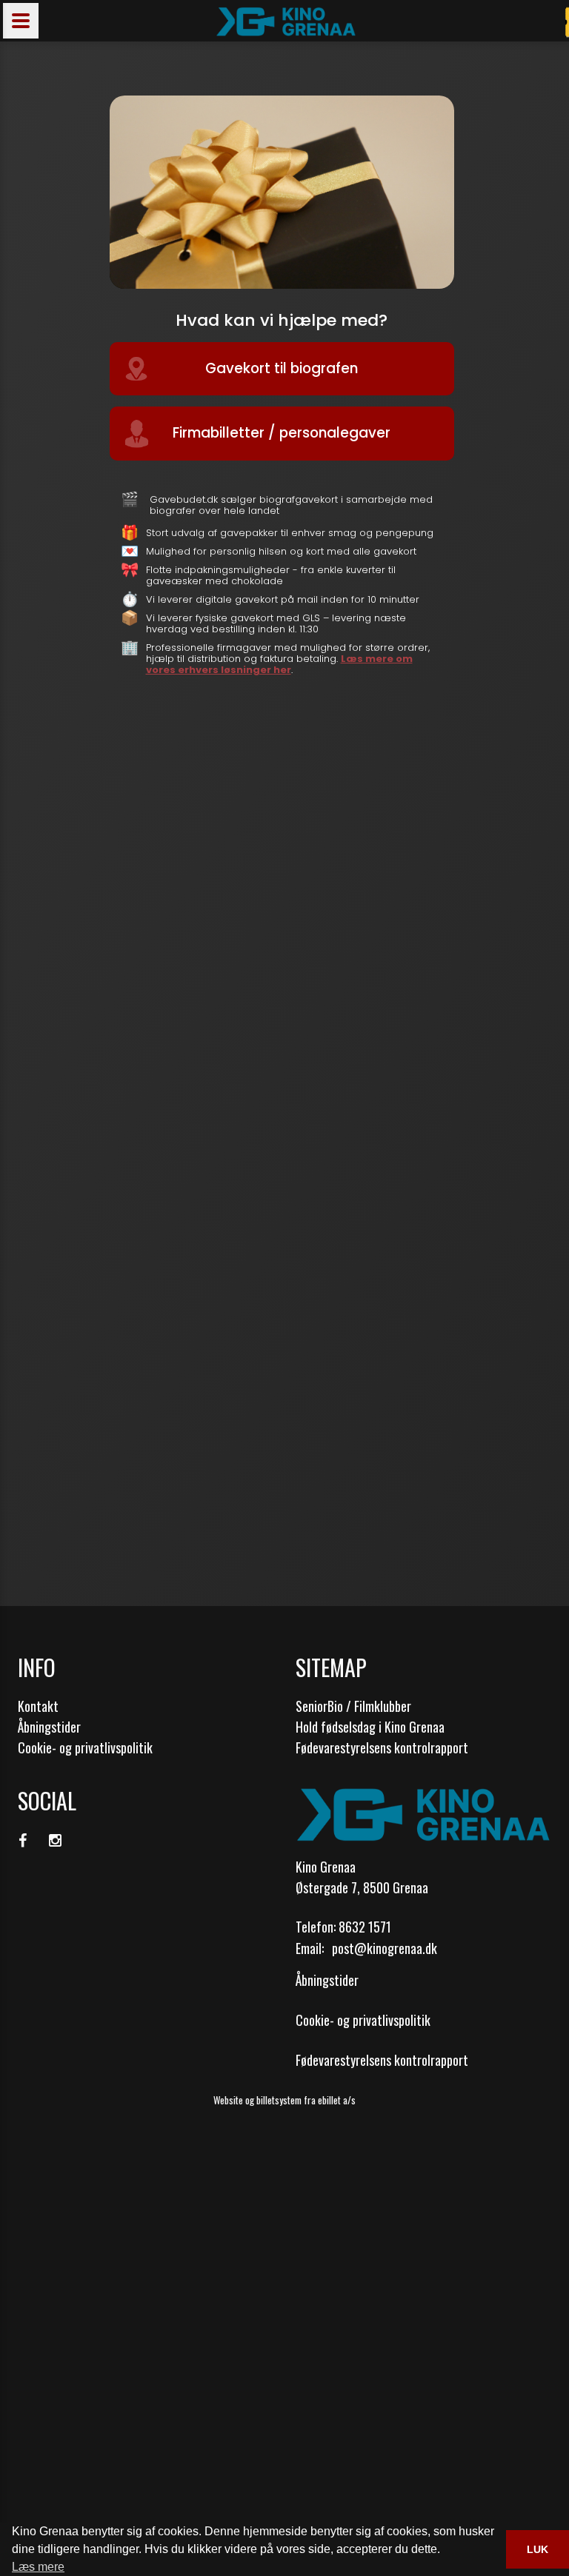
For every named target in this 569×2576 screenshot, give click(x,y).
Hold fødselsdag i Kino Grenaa (370, 1727)
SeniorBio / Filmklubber (353, 1706)
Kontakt (38, 1706)
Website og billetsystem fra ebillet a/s (284, 2100)
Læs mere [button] (38, 2567)
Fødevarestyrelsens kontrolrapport (382, 1747)
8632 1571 (365, 1927)
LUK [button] (538, 2549)
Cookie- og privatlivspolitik (85, 1747)
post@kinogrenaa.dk (385, 1948)
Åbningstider (49, 1727)
